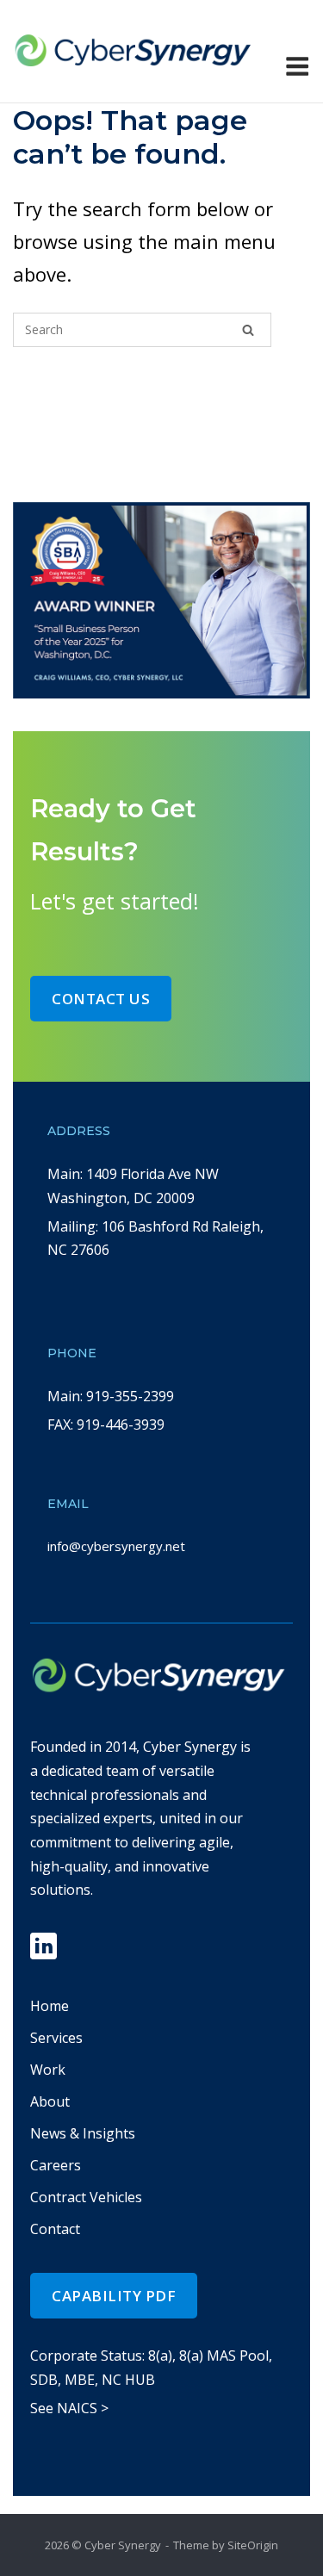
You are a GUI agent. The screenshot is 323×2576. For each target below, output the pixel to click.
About (50, 2101)
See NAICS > (69, 2408)
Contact (55, 2229)
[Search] (248, 330)
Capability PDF (114, 2296)
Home (50, 2006)
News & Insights (83, 2133)
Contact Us (101, 999)
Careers (56, 2165)
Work (48, 2070)
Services (56, 2038)
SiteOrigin (253, 2545)
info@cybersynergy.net (116, 1546)
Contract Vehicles (86, 2197)
